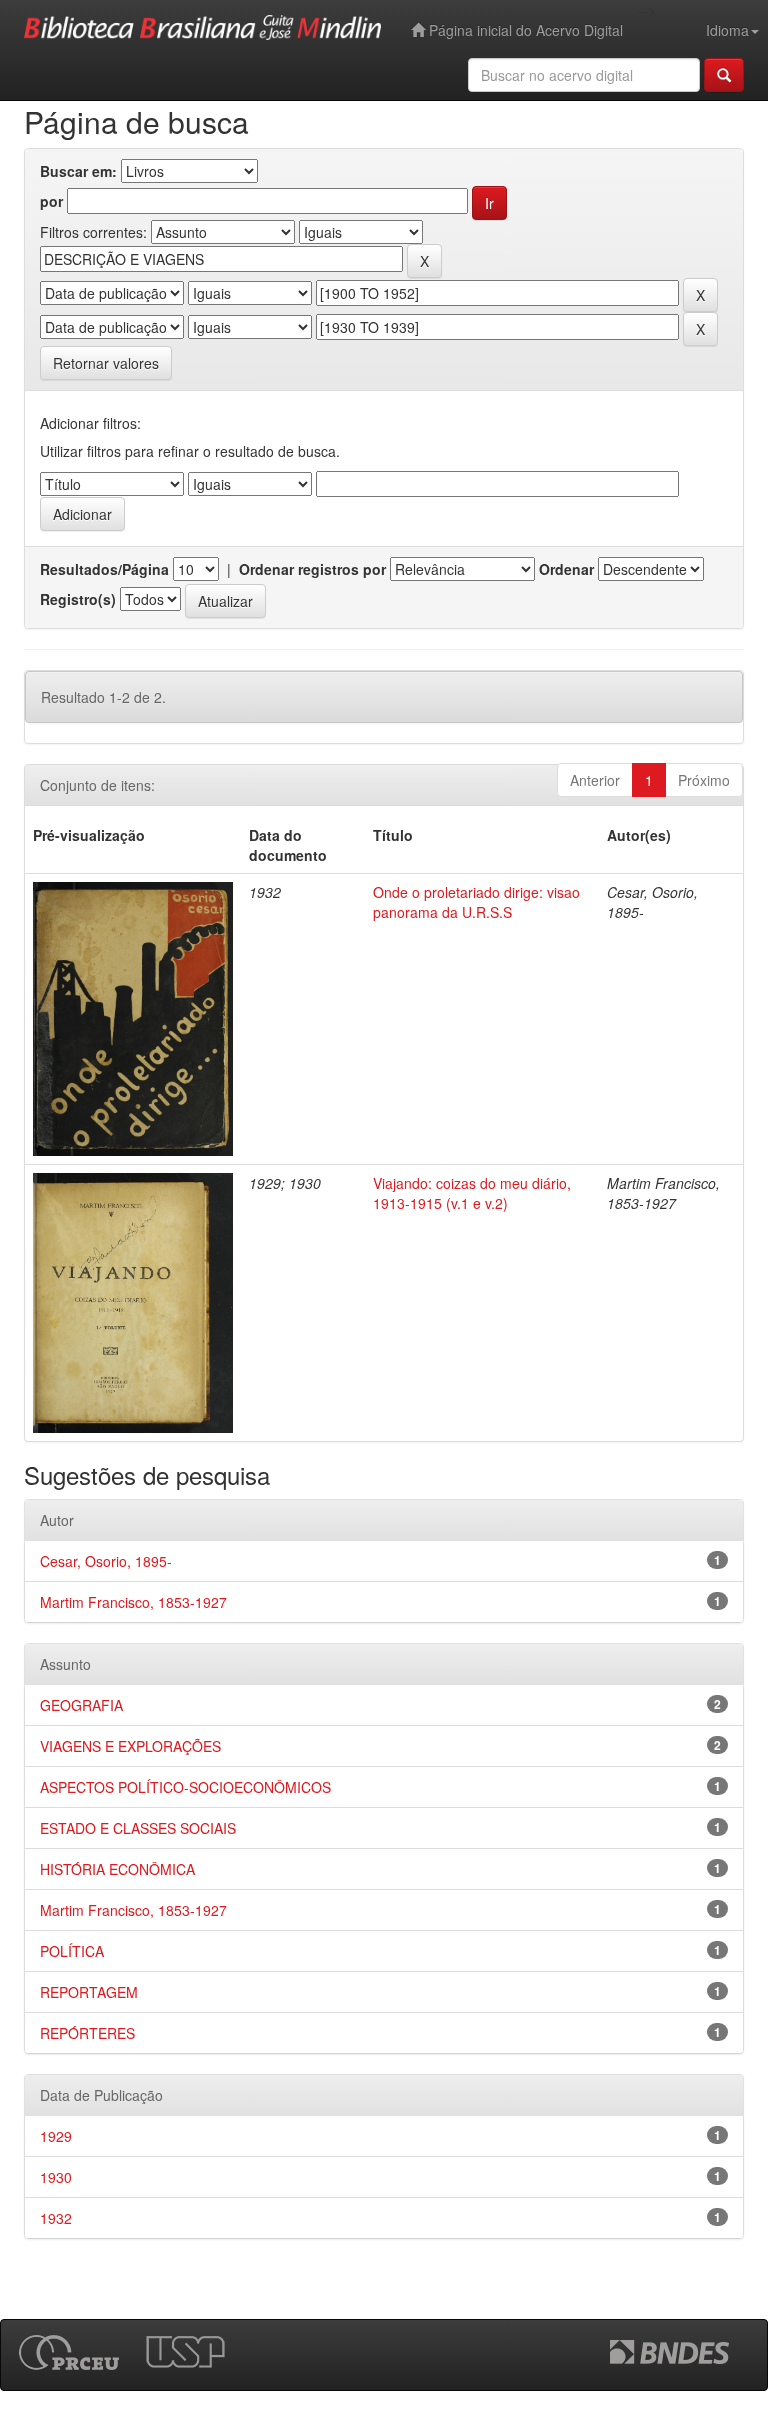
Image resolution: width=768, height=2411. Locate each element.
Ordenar (566, 569)
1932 (56, 2218)
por (51, 201)
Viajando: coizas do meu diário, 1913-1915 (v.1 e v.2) (472, 1193)
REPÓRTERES (87, 2033)
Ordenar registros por (312, 569)
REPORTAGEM (89, 1992)
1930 (56, 2177)
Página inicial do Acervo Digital (524, 30)
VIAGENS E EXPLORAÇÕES (130, 1746)
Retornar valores (106, 363)
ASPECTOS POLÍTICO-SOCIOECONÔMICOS (185, 1787)
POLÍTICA (72, 1951)
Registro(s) (78, 599)
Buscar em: (78, 171)
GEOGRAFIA (81, 1705)
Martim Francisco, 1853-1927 (133, 1602)
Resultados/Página (104, 569)
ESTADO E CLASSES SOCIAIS (138, 1828)
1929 (56, 2136)
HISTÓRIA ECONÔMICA (117, 1869)
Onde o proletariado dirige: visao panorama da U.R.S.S (476, 902)
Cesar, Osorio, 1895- (106, 1561)
